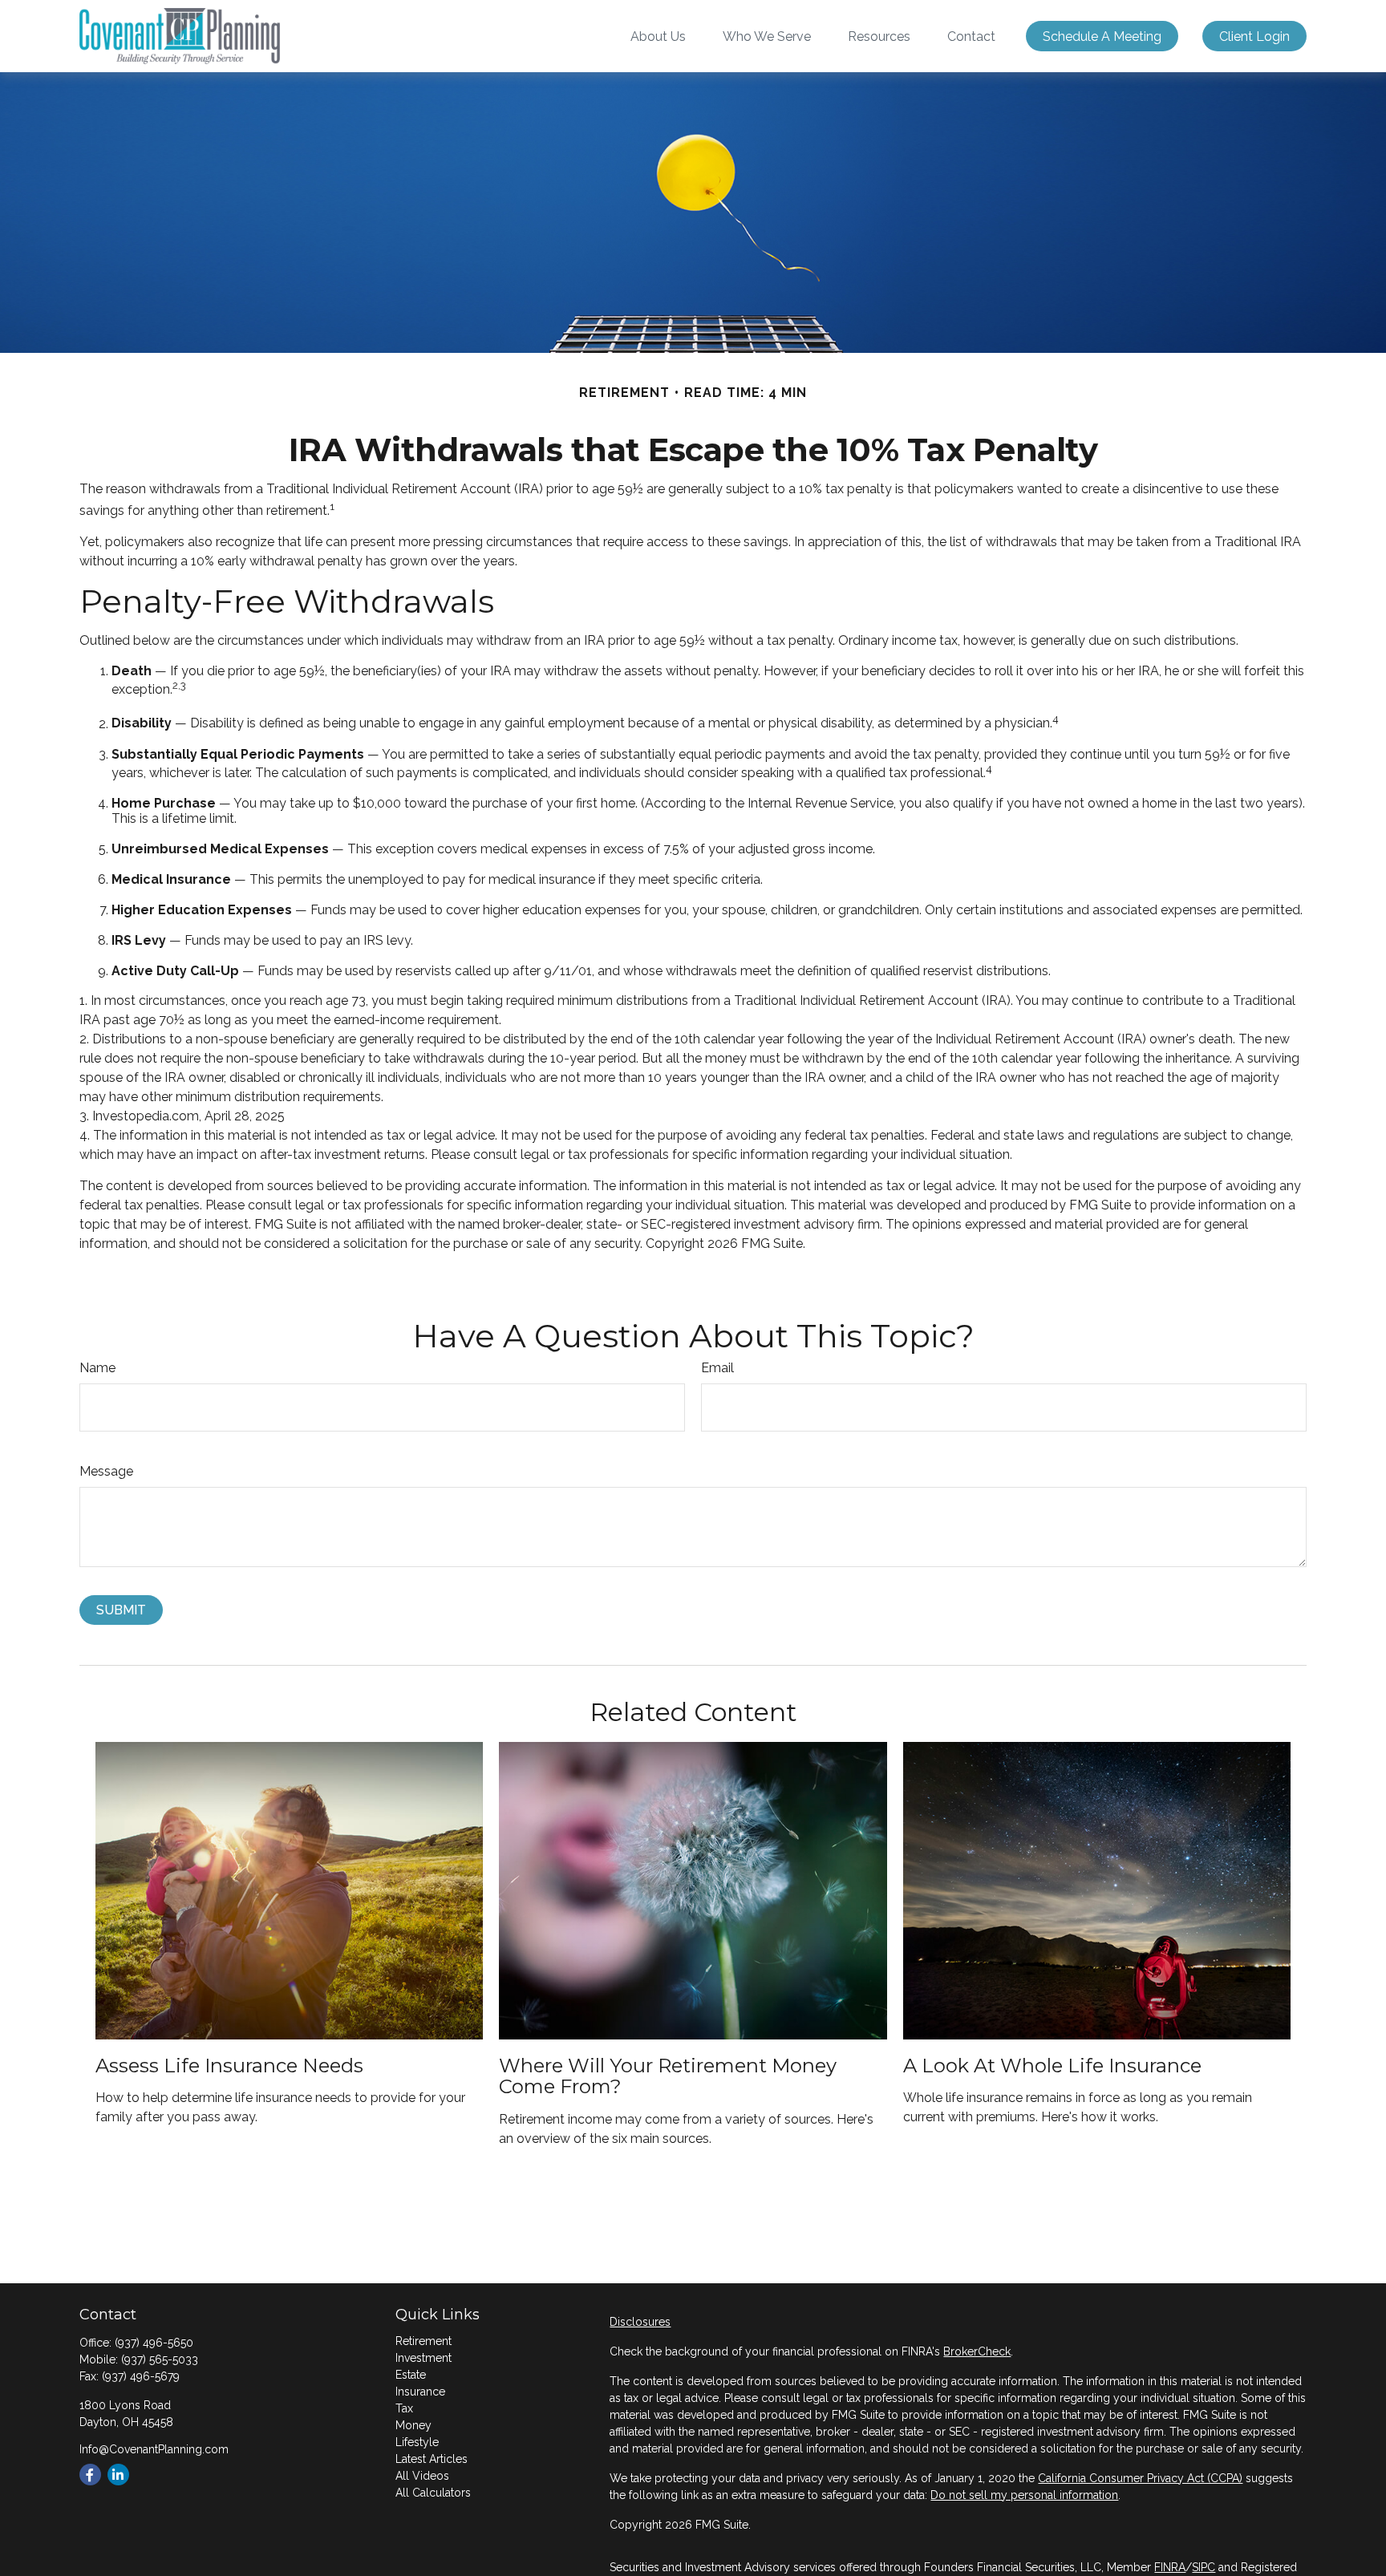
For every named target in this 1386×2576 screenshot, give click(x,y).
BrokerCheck (977, 2351)
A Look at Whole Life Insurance (1052, 2066)
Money (413, 2425)
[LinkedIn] (118, 2475)
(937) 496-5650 (154, 2343)
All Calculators (433, 2493)
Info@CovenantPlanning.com (154, 2449)
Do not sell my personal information (1024, 2495)
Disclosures (640, 2322)
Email (717, 1368)
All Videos (422, 2476)
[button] (658, 36)
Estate (411, 2375)
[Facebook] (90, 2475)
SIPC (1204, 2567)
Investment (423, 2358)
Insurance (420, 2392)
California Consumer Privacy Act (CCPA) (1140, 2478)
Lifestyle (417, 2442)
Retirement (423, 2341)
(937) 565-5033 (160, 2359)
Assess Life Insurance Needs (229, 2066)
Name (97, 1368)
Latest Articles (432, 2459)
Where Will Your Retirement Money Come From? (668, 2076)
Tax (404, 2408)
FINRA (1170, 2567)
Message (106, 1471)
